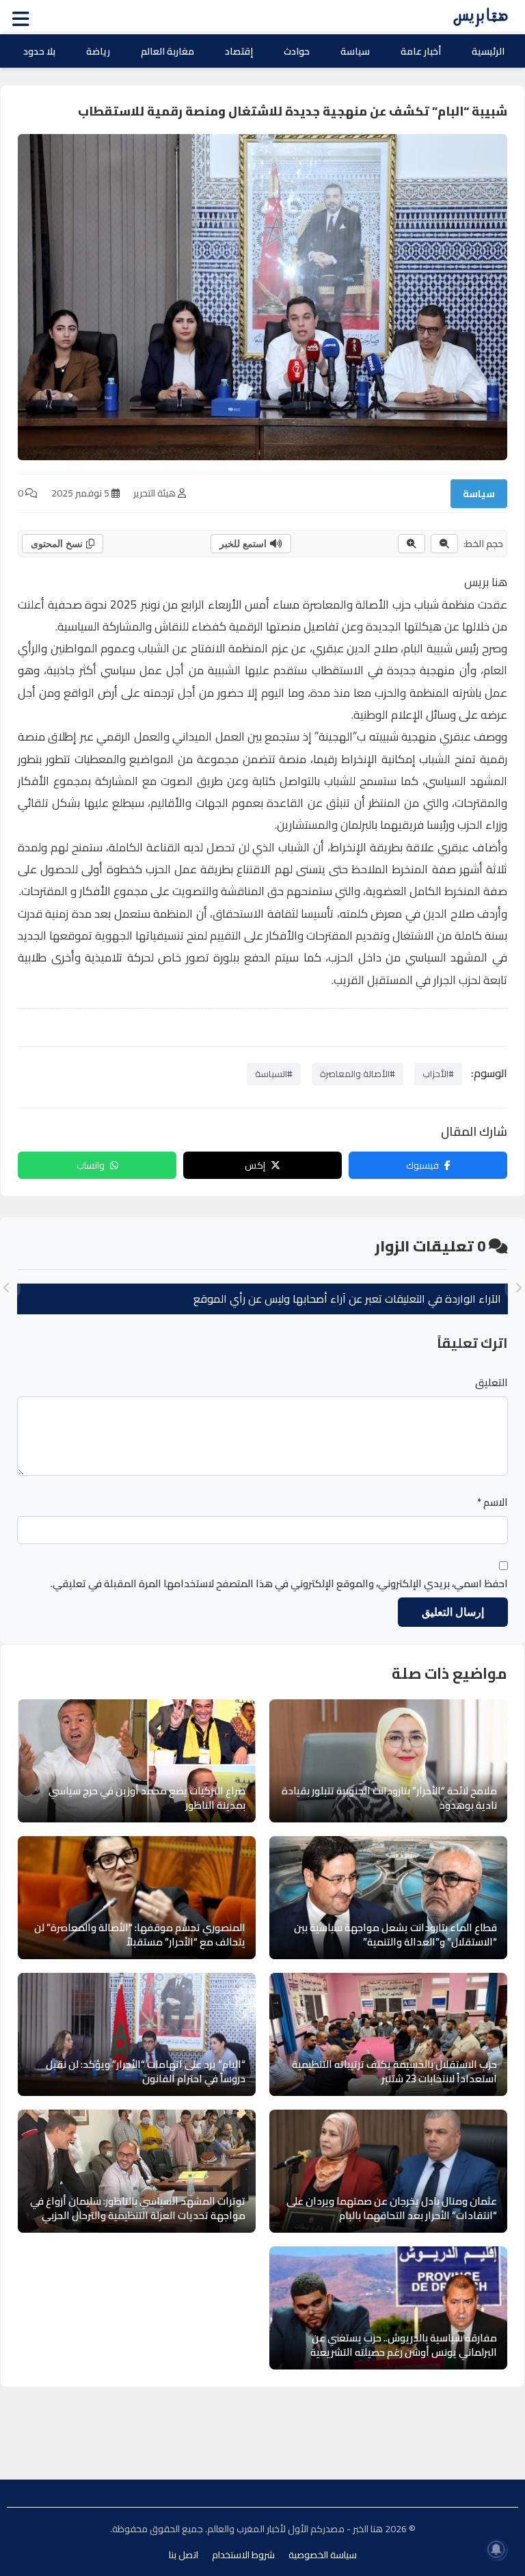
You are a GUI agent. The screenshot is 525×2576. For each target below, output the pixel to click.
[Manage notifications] (496, 2549)
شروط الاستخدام (243, 2555)
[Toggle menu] (24, 17)
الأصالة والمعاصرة (346, 605)
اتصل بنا (184, 2555)
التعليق (492, 1383)
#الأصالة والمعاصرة (358, 1074)
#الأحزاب (438, 1074)
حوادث (297, 51)
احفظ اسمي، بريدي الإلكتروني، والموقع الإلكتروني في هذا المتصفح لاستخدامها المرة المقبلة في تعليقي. (279, 1584)
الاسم (493, 1502)
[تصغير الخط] (444, 544)
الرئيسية (488, 51)
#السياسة (274, 1074)
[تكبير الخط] (412, 544)
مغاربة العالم (167, 51)
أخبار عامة (421, 51)
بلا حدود (39, 51)
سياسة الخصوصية (323, 2555)
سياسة (355, 51)
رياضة (98, 51)
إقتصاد (239, 51)
